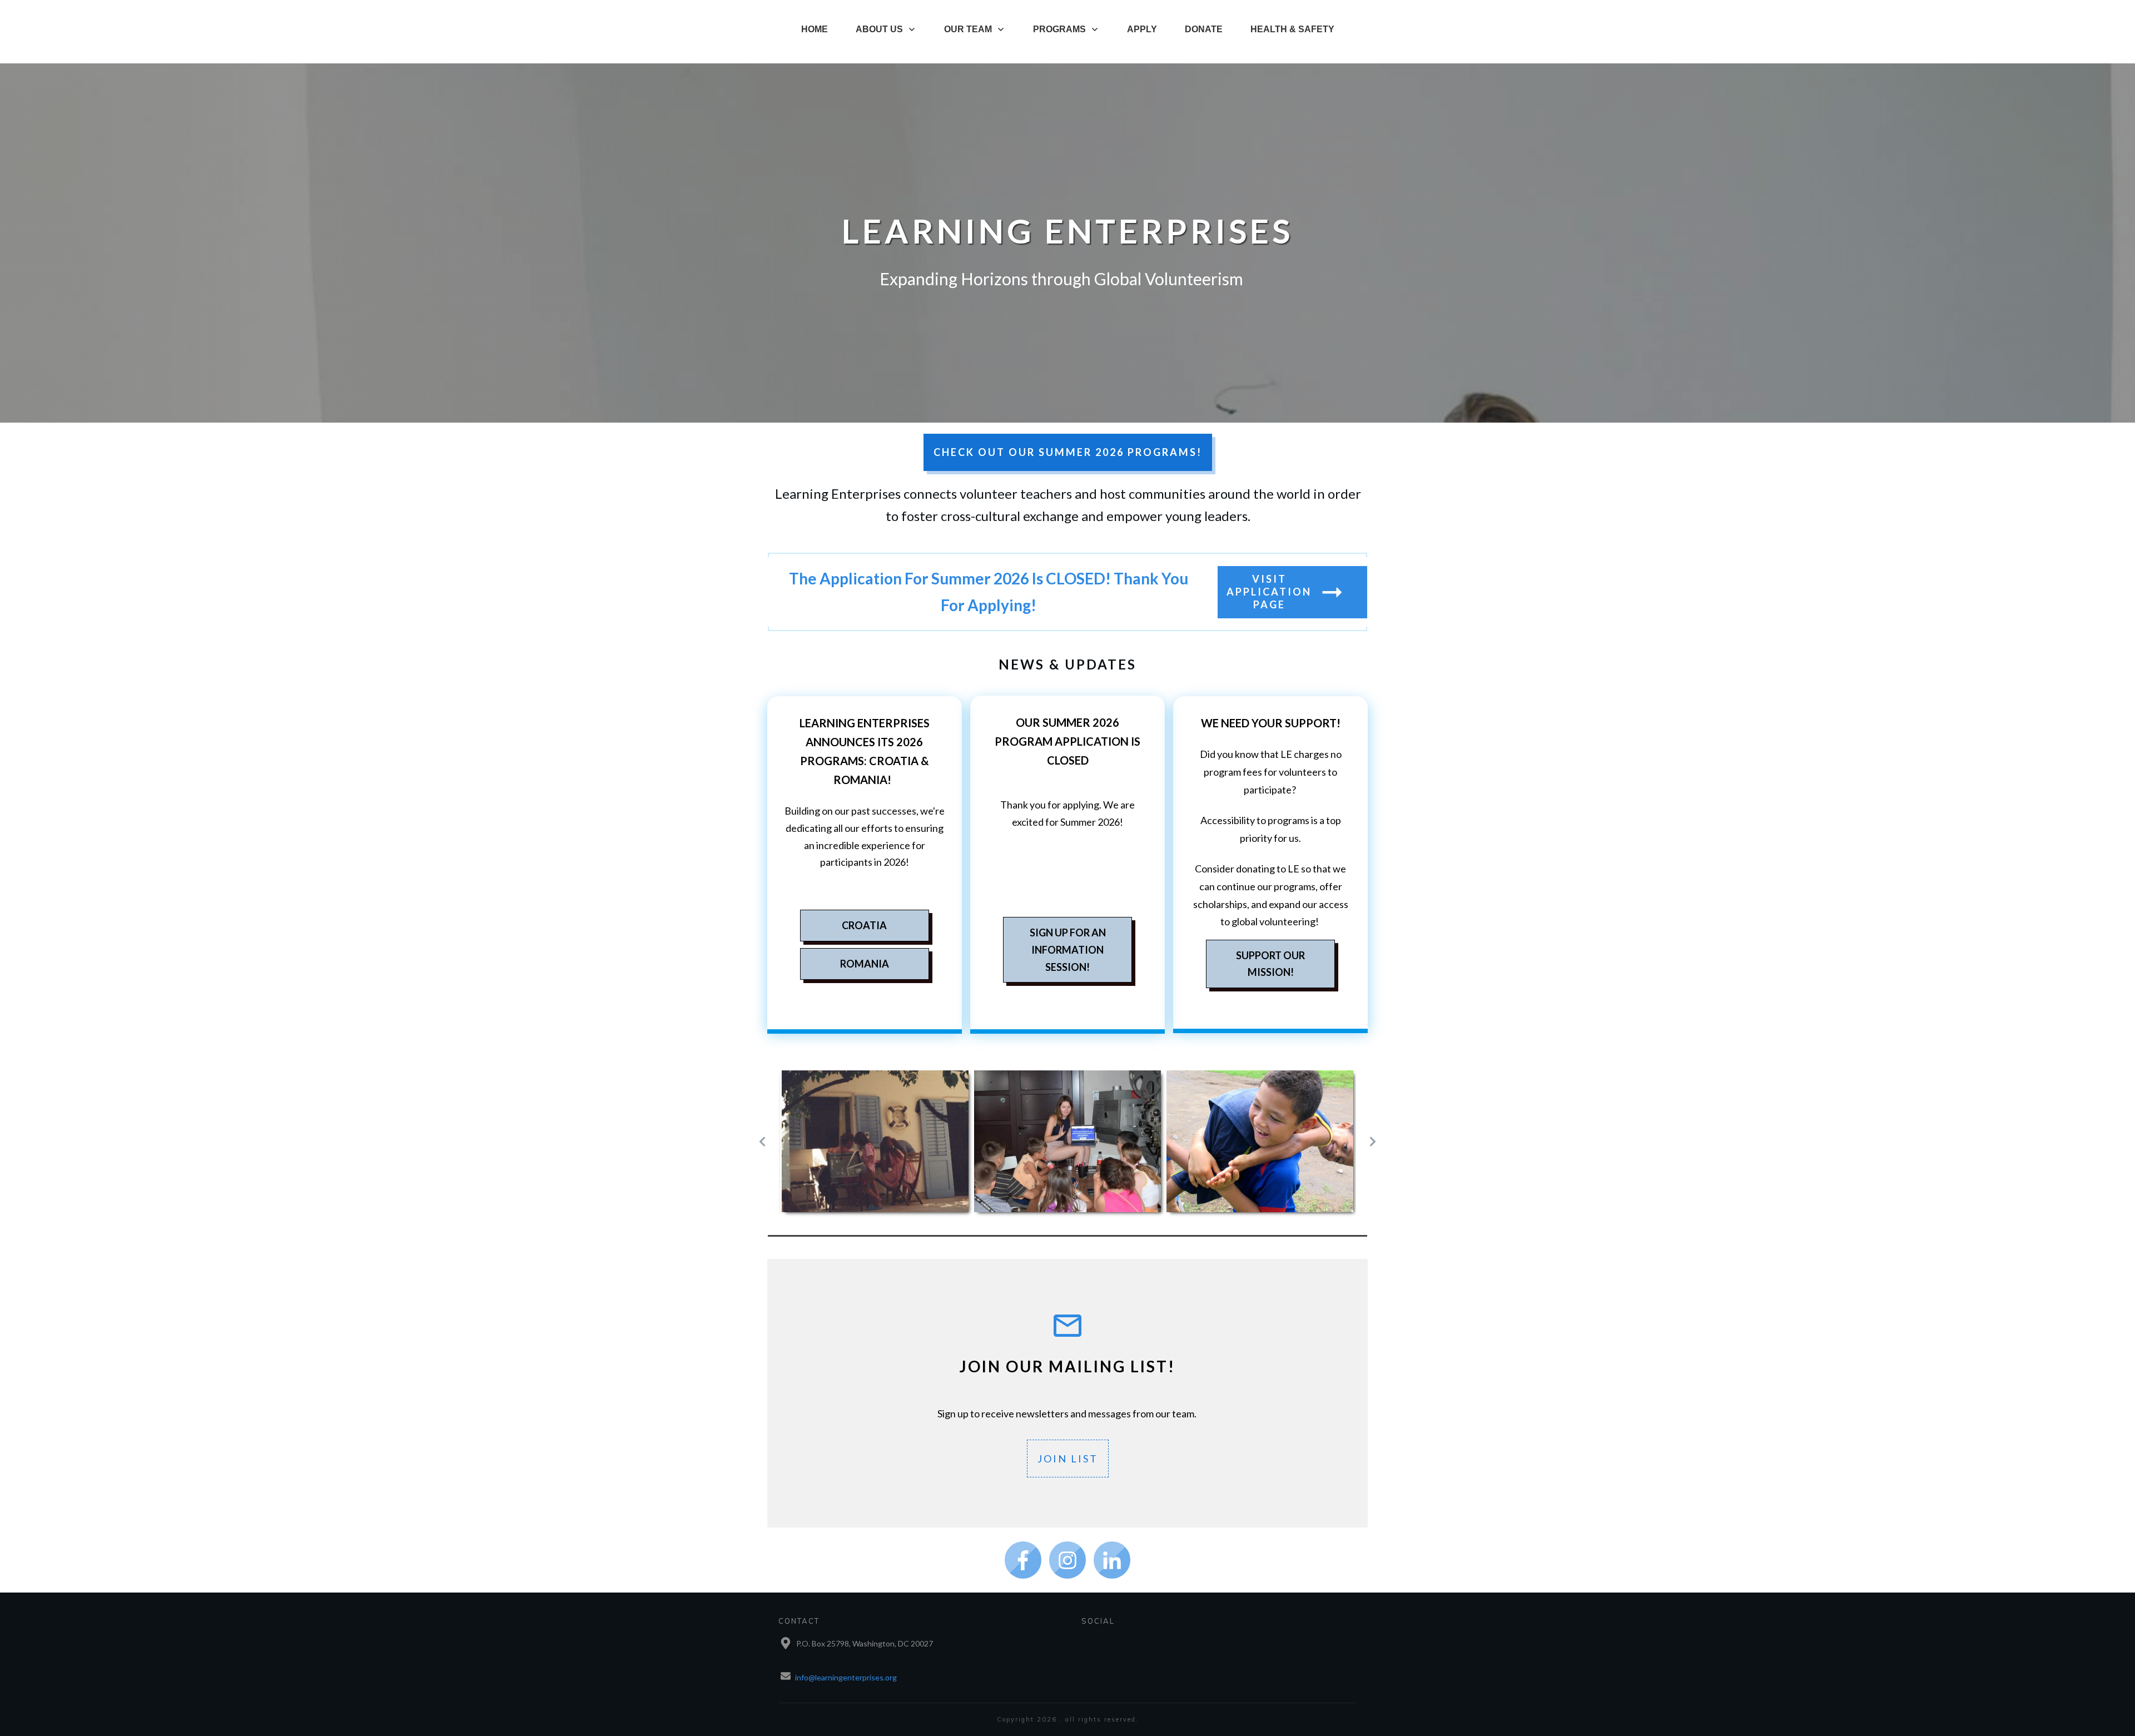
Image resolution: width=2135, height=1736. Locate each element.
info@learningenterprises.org (846, 1677)
